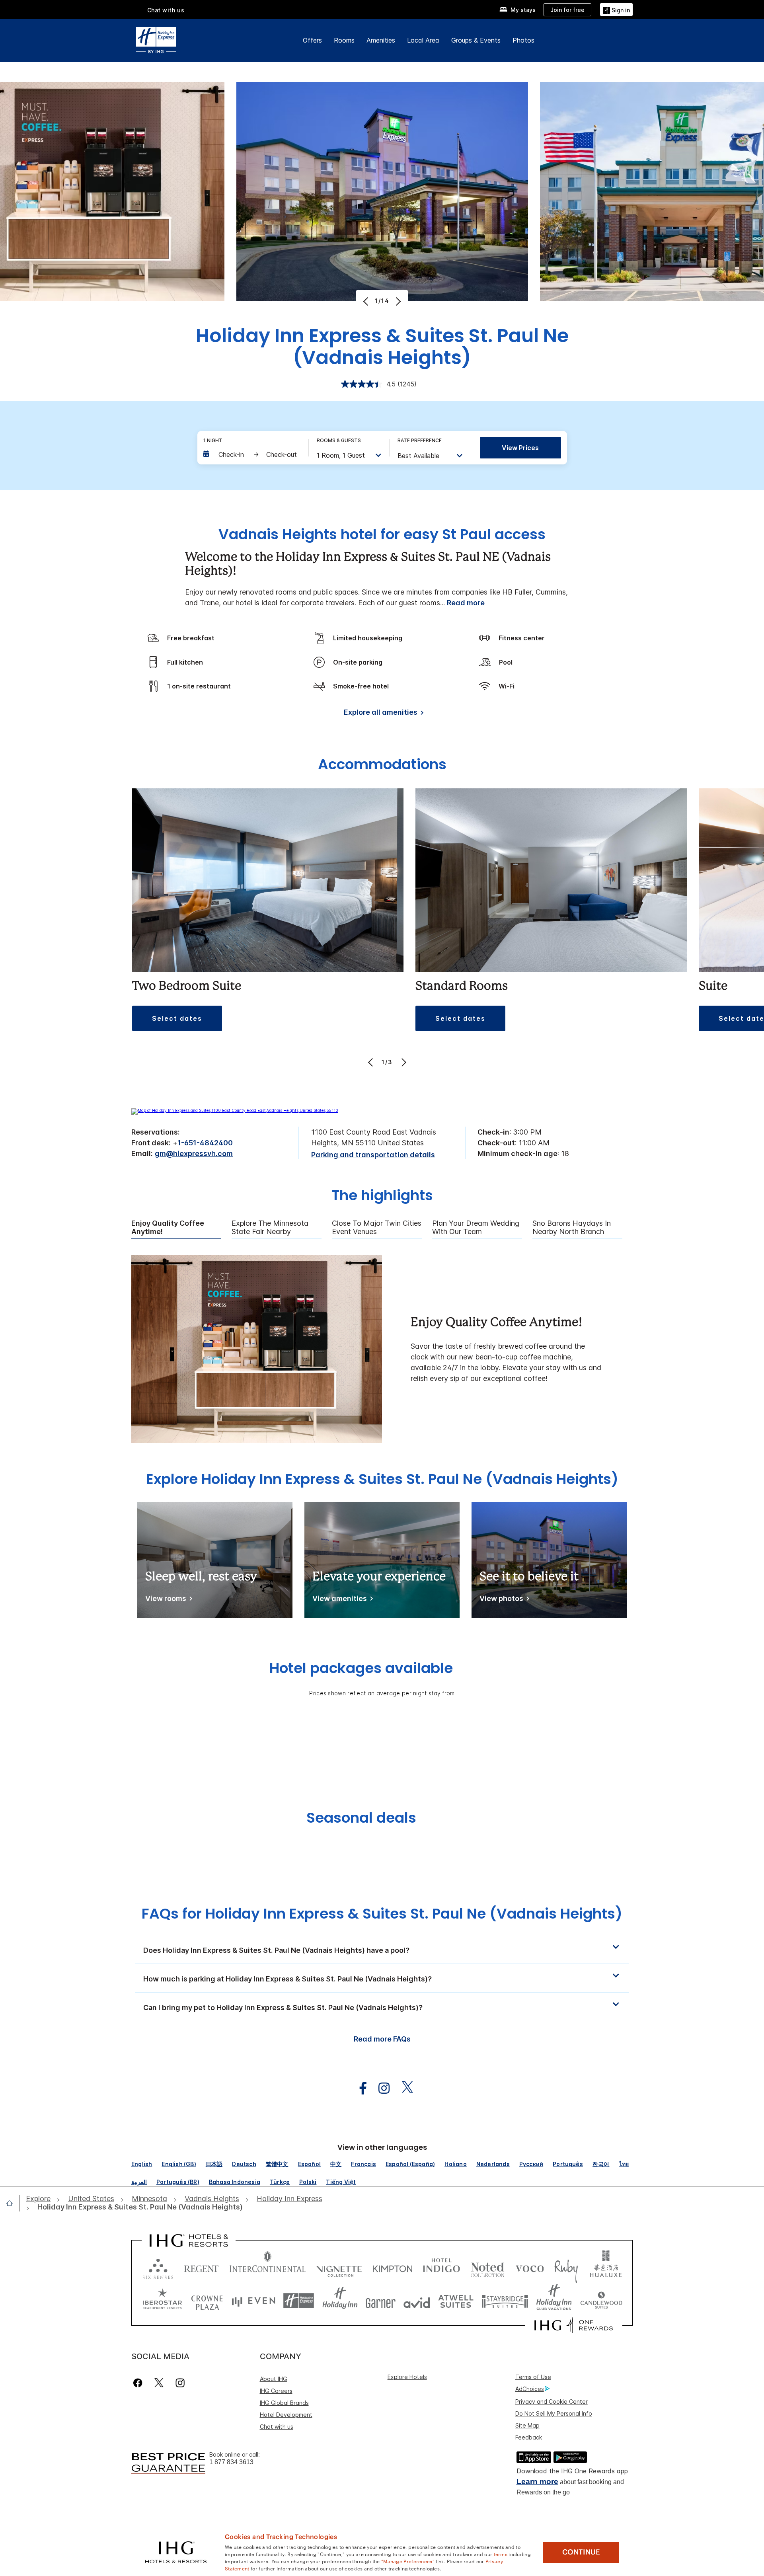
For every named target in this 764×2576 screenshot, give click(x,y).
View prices (520, 448)
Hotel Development (286, 2415)
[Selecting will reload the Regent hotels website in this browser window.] (201, 2267)
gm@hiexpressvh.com (194, 1153)
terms (501, 2554)
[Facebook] (139, 2383)
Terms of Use (533, 2377)
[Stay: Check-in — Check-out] (252, 454)
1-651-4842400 (205, 1143)
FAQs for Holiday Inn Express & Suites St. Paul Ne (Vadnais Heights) (382, 1914)
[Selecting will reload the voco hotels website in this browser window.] (530, 2267)
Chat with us (277, 2427)
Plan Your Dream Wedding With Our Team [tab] (476, 1228)
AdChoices (530, 2389)
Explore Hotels (407, 2377)
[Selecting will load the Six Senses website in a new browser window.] (158, 2267)
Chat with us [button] (166, 10)
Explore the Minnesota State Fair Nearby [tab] (270, 1228)
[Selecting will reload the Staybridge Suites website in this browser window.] (505, 2301)
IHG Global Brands (284, 2403)
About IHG (274, 2379)
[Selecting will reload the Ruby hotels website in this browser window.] (566, 2267)
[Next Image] (397, 301)
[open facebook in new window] (359, 2088)
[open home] (13, 2203)
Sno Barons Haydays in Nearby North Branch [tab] (572, 1228)
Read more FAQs (382, 2039)
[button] (616, 9)
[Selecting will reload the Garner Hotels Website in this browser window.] (381, 2301)
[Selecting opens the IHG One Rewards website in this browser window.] (574, 2325)
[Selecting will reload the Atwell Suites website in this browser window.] (456, 2301)
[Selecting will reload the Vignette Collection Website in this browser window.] (339, 2267)
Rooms (344, 40)
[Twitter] (159, 2383)
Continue (581, 2552)
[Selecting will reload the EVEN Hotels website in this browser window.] (253, 2301)
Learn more (537, 2481)
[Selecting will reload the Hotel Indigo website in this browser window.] (441, 2267)
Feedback (529, 2437)
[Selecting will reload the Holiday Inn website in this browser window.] (340, 2301)
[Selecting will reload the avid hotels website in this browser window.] (417, 2301)
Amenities (381, 40)
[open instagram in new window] (380, 2088)
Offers (312, 40)
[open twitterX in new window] (403, 2088)
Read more (466, 603)
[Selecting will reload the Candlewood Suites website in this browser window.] (601, 2301)
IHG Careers (276, 2391)
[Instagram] (180, 2383)
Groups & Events (476, 40)
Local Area (423, 40)
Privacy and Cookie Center (552, 2401)
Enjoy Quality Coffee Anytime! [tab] (168, 1228)
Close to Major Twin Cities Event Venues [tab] (377, 1228)
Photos (523, 40)
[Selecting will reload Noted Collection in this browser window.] (487, 2267)
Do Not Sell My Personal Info (554, 2413)
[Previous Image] (367, 301)
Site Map (527, 2425)
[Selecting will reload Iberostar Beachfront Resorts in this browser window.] (162, 2301)
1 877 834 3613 (231, 2462)
